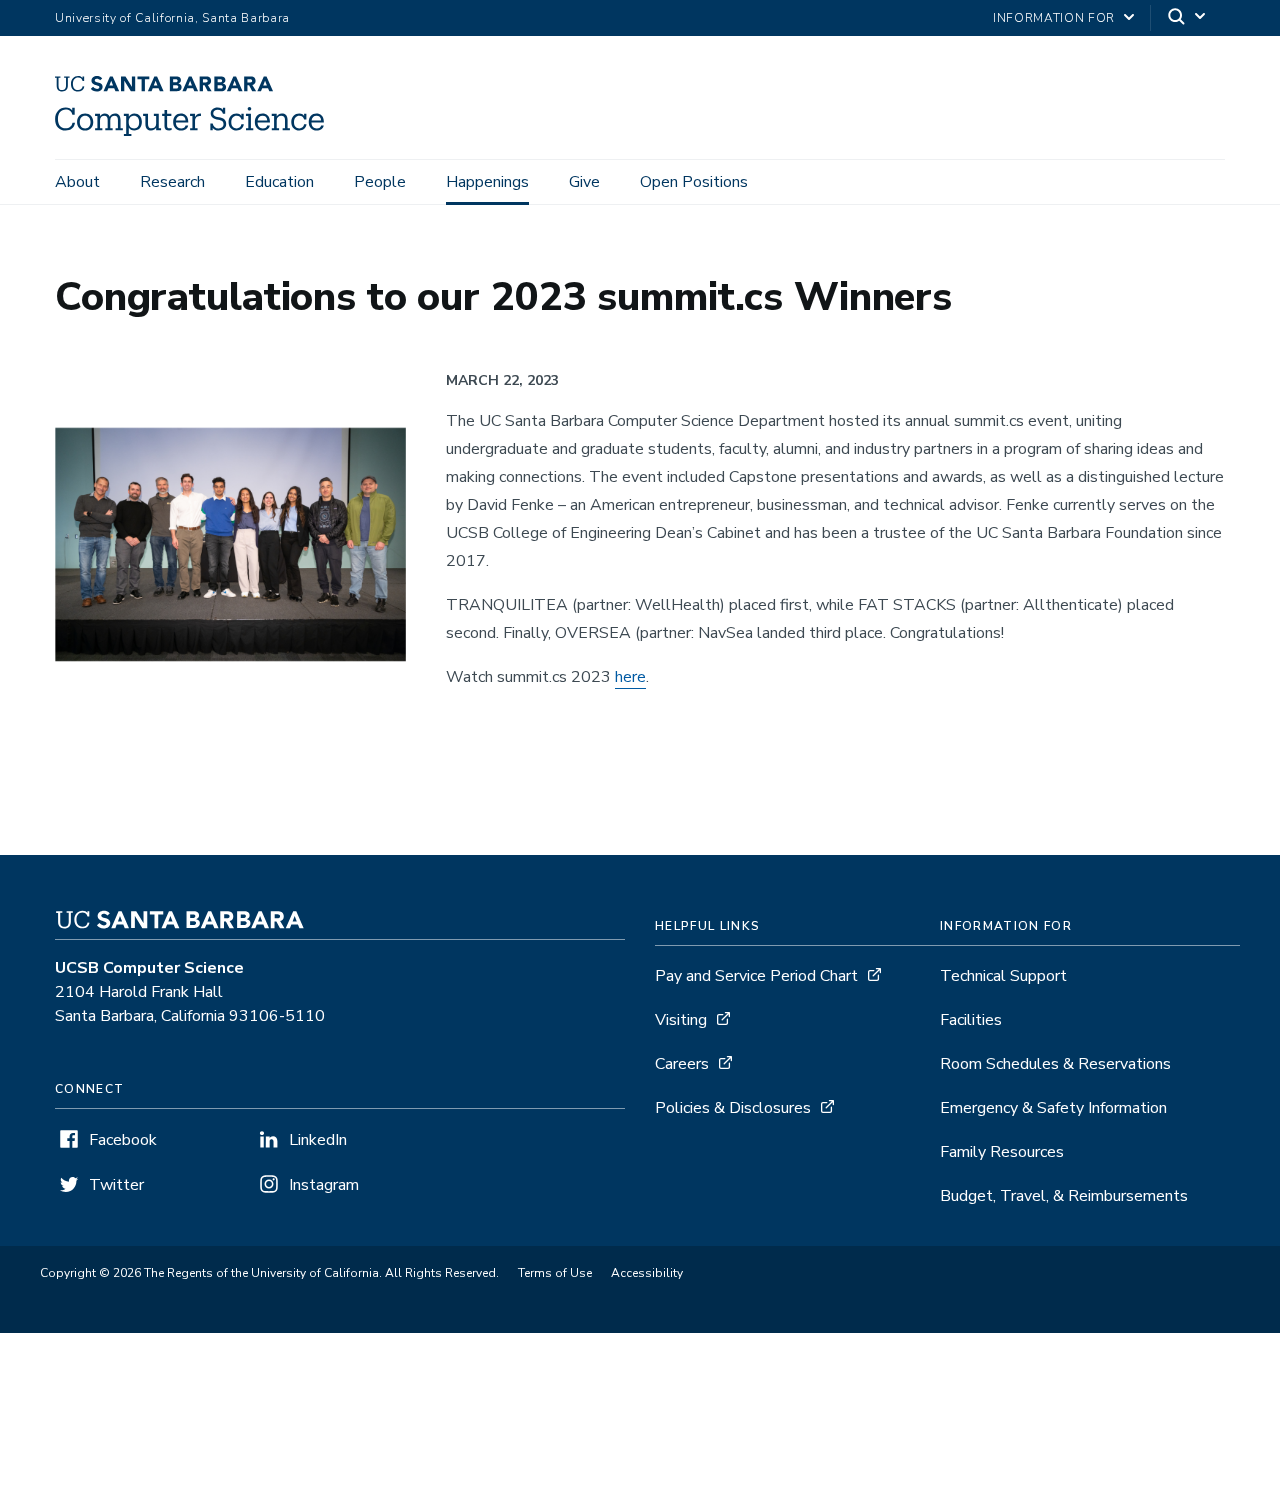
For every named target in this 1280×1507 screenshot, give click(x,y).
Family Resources (1002, 1152)
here (630, 677)
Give (584, 182)
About (77, 182)
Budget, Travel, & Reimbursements (1064, 1196)
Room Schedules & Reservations (1055, 1064)
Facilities (971, 1020)
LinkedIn (318, 1140)
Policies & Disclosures (733, 1108)
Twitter (116, 1185)
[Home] (197, 131)
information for (1054, 18)
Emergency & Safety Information (1053, 1108)
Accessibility (647, 1273)
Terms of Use (555, 1273)
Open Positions (694, 182)
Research (172, 182)
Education (279, 182)
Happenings (487, 182)
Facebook (123, 1140)
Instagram (324, 1185)
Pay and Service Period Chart (756, 976)
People (380, 182)
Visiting (681, 1020)
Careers (682, 1064)
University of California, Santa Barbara (172, 18)
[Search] (1188, 18)
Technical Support (1003, 976)
